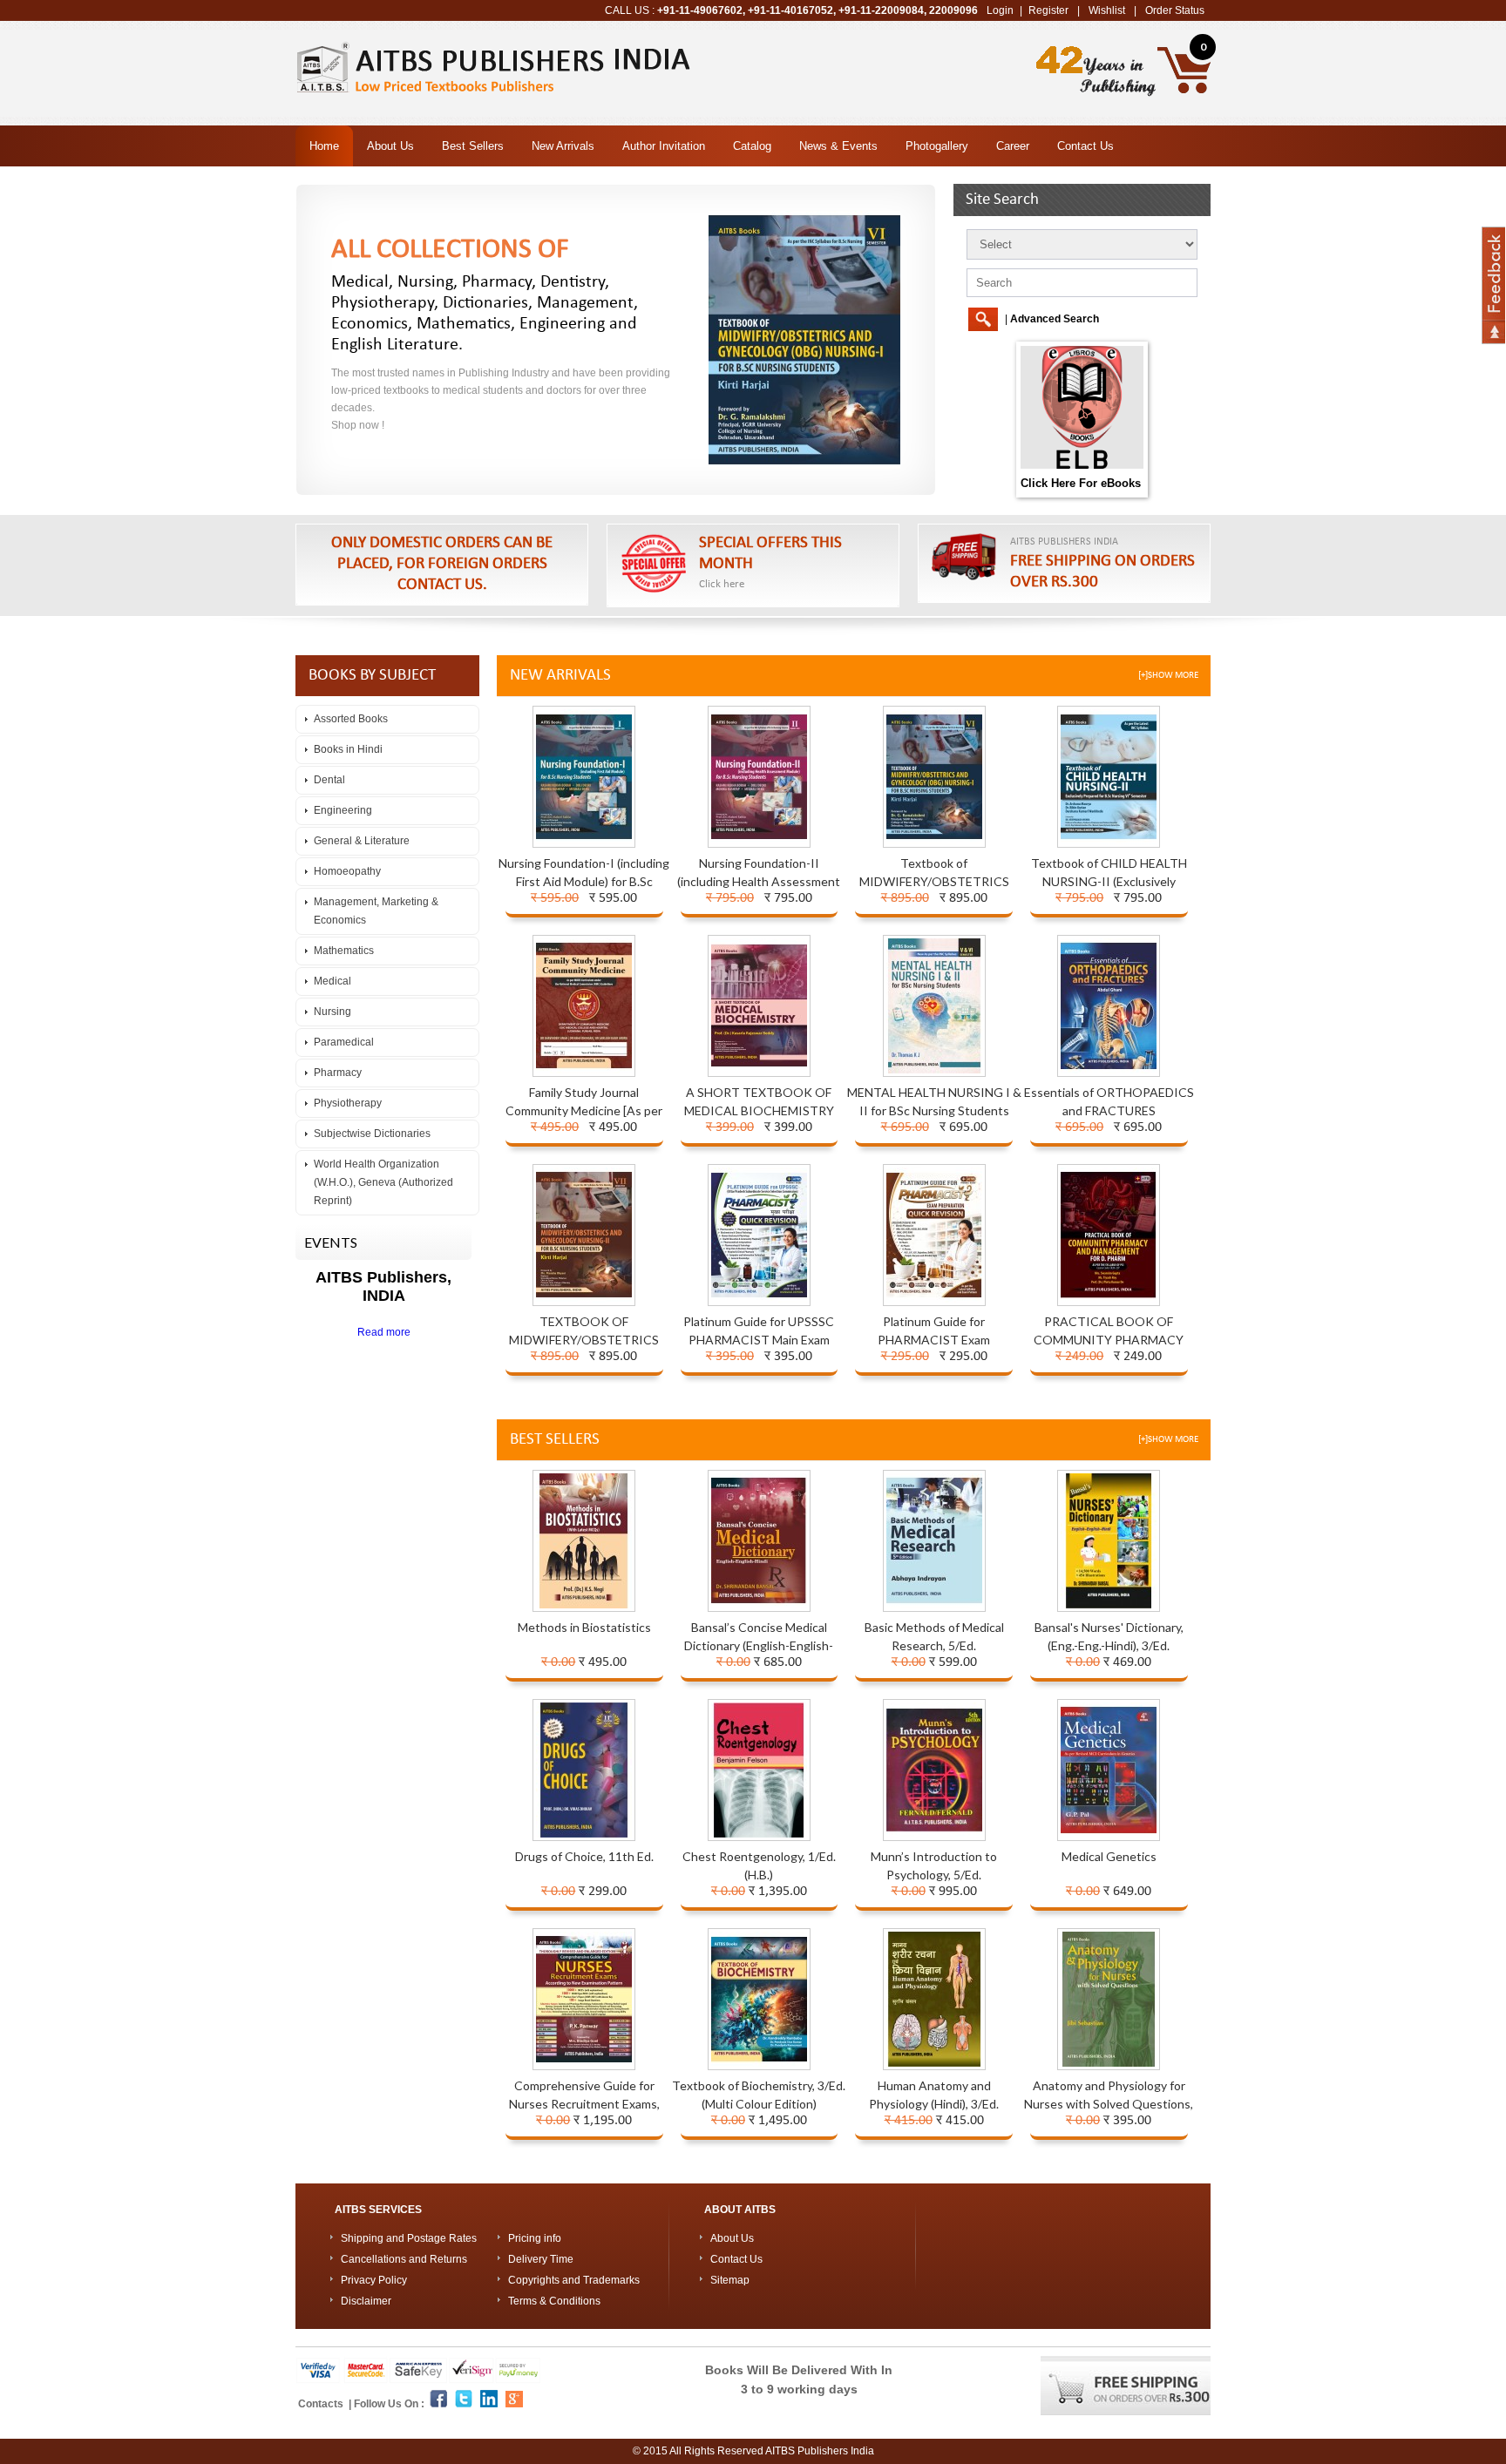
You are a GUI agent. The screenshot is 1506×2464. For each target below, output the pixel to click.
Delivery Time (541, 2259)
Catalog (752, 146)
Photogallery (937, 146)
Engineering (343, 810)
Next (1486, 1168)
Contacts (322, 2404)
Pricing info (535, 2238)
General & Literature (362, 841)
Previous (20, 1168)
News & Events (838, 146)
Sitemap (730, 2280)
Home (324, 146)
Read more (384, 1332)
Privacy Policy (374, 2280)
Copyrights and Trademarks (574, 2280)
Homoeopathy (347, 871)
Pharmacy (338, 1073)
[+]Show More (1168, 676)
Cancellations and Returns (404, 2259)
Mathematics (344, 951)
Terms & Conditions (554, 2301)
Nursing (332, 1012)
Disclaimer (366, 2301)
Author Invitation (664, 146)
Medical (332, 981)
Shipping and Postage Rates (409, 2238)
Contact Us (1085, 146)
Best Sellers (473, 146)
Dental (329, 780)
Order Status (1175, 10)
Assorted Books (351, 719)
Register (1048, 10)
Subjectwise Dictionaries (372, 1134)
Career (1013, 146)
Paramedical (344, 1042)
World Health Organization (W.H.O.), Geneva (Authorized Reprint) (383, 1182)
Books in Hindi (348, 749)
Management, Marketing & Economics (376, 911)
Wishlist (1107, 10)
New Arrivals (563, 146)
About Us (390, 146)
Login (1000, 10)
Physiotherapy (348, 1103)
